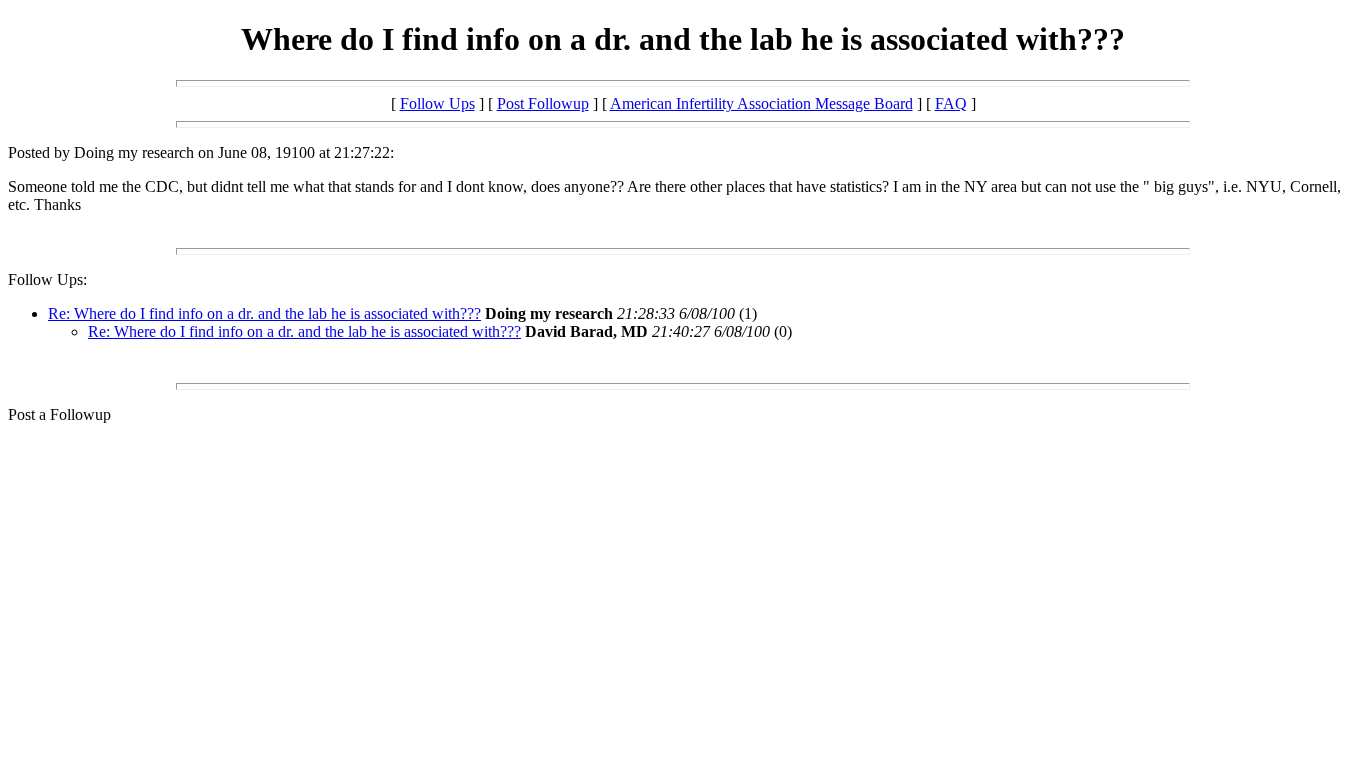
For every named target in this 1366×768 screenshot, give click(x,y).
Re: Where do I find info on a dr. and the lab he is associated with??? (264, 313)
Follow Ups (437, 103)
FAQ (951, 103)
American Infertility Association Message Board (761, 103)
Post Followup (543, 103)
